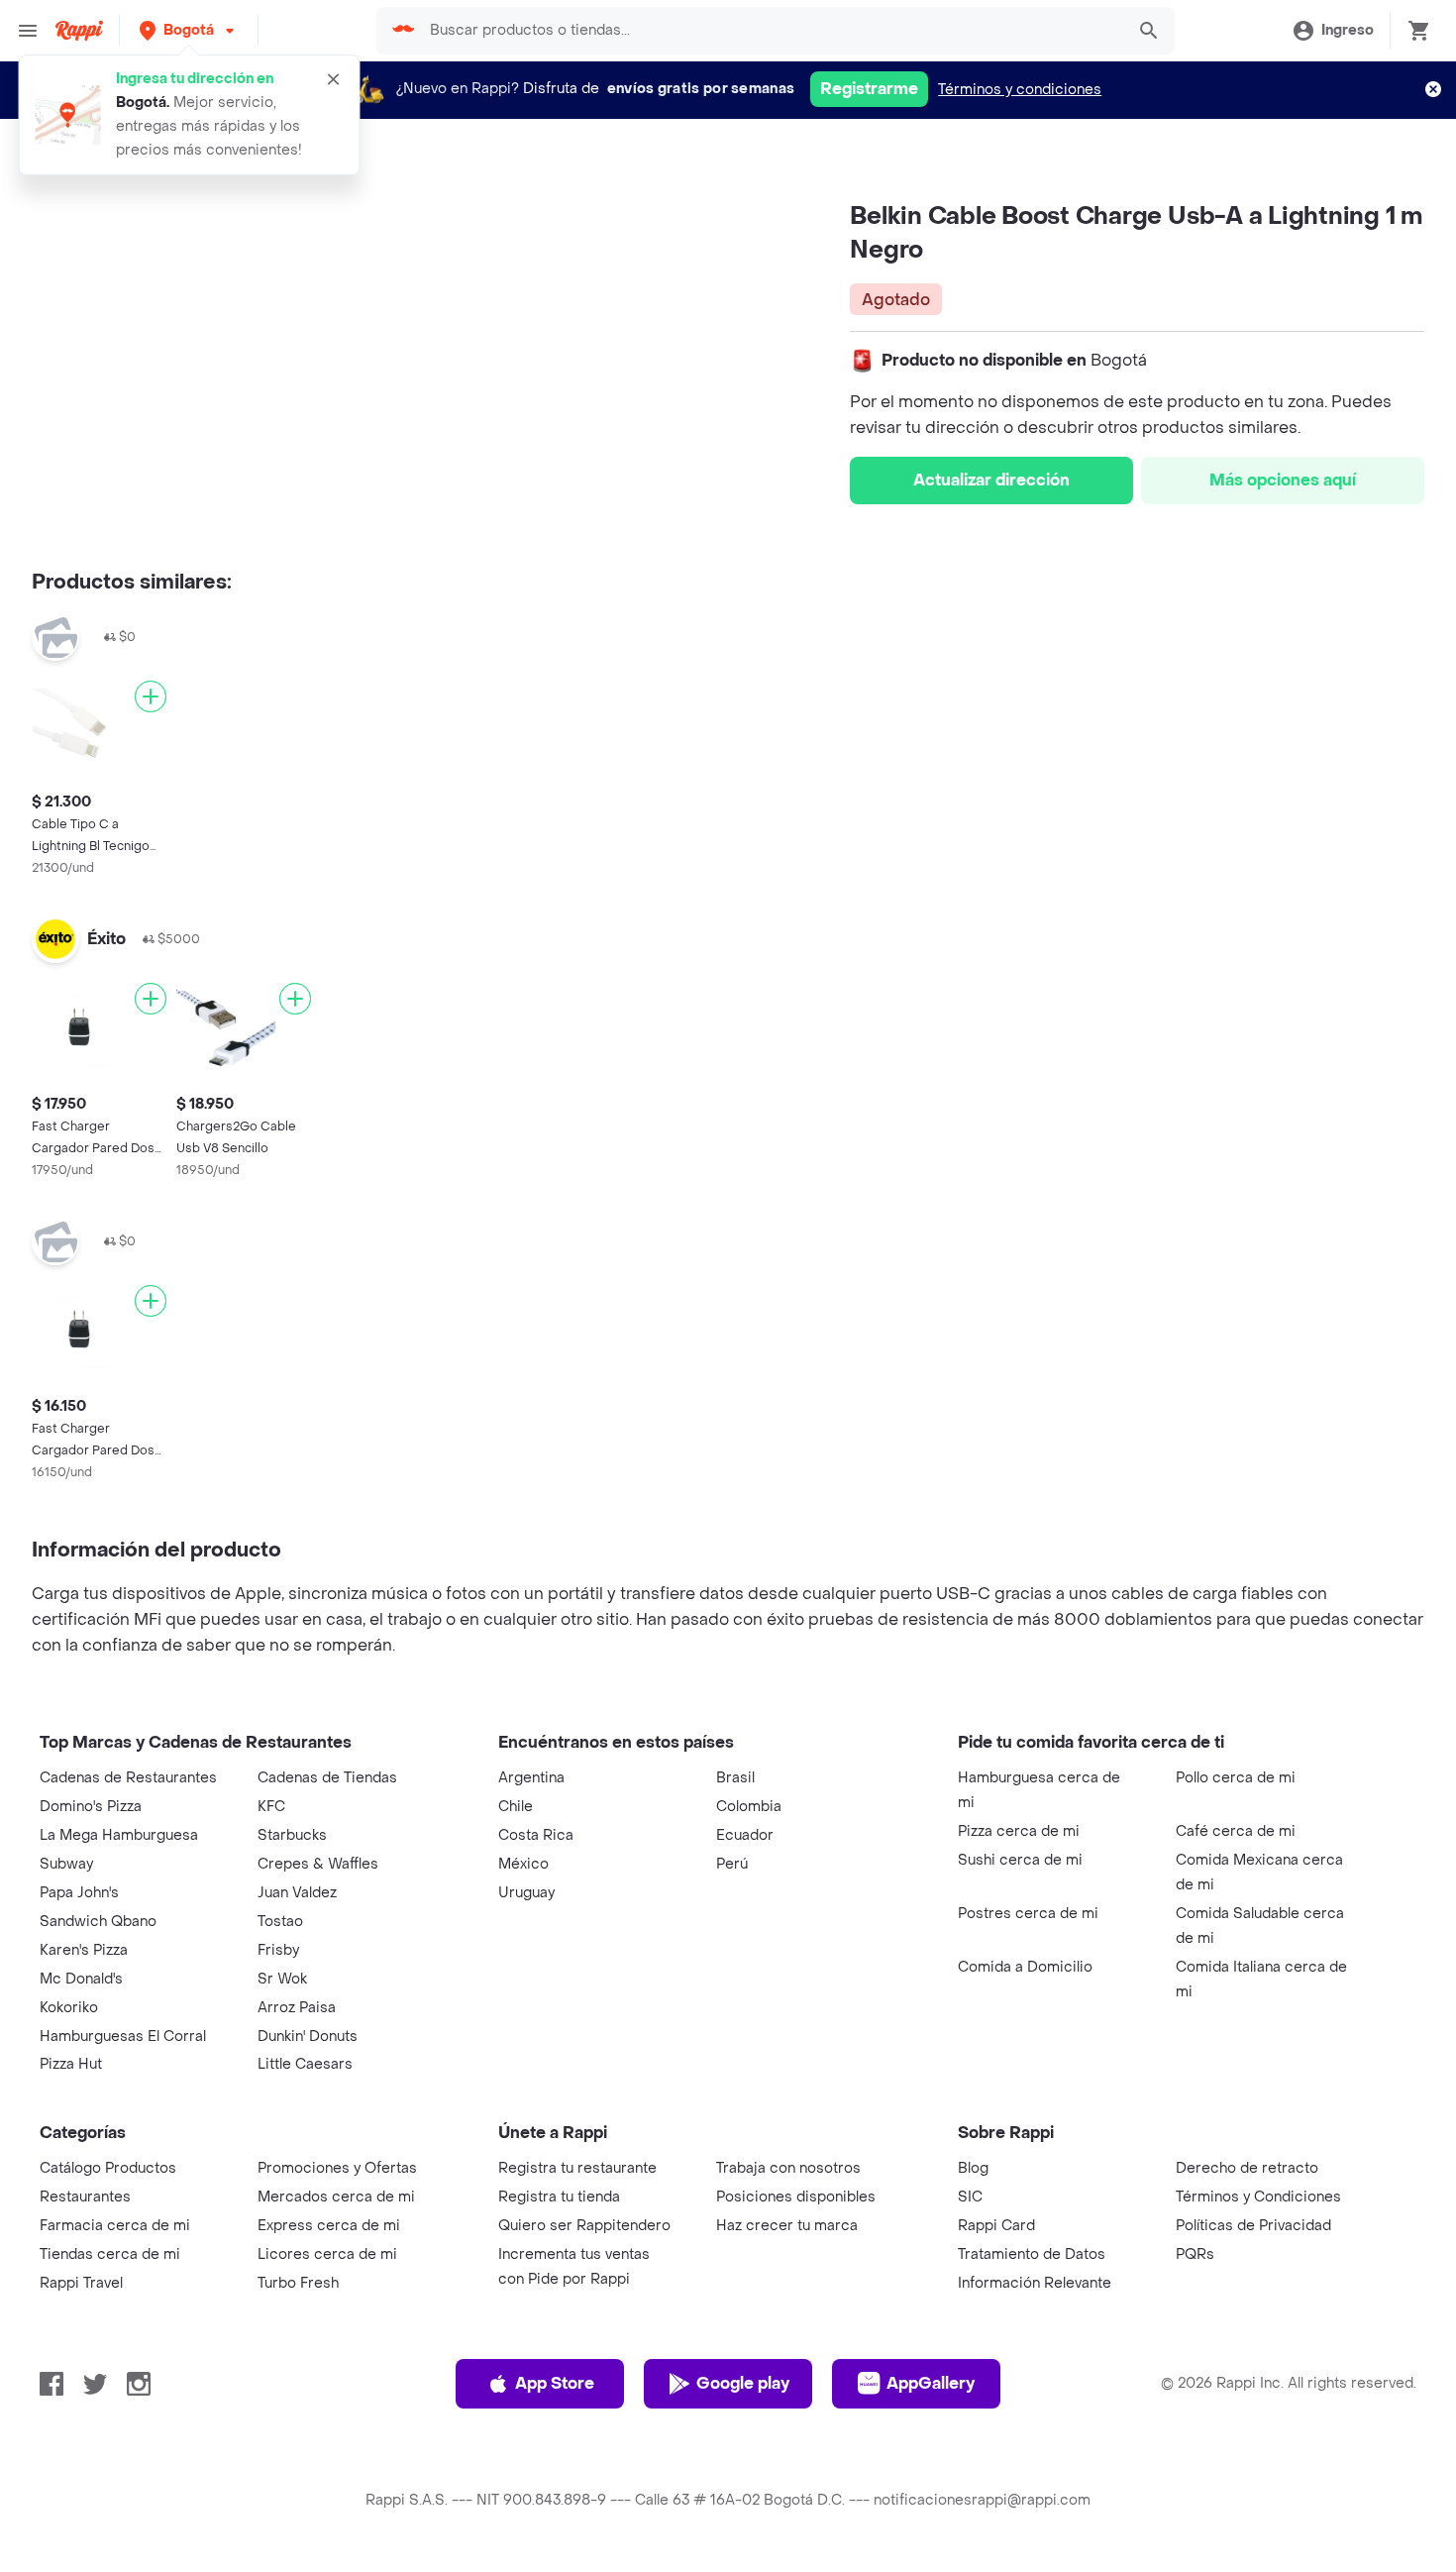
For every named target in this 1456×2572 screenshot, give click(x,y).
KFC (271, 1807)
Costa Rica (536, 1835)
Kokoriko (69, 2008)
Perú (732, 1864)
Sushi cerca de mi (1020, 1860)
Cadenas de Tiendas (327, 1778)
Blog (973, 2168)
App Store (555, 2383)
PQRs (1195, 2254)
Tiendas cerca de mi (110, 2254)
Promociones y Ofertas (337, 2168)
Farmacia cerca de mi (115, 2226)
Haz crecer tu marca (787, 2226)
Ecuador (745, 1835)
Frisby (278, 1950)
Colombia (749, 1807)
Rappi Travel (81, 2283)
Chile (516, 1807)
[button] (189, 30)
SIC (970, 2197)
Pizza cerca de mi (1019, 1831)
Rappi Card (996, 2226)
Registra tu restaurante (577, 2168)
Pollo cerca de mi (1236, 1778)
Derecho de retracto (1247, 2168)
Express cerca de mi (329, 2226)
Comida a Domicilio (1025, 1967)
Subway (66, 1864)
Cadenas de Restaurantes (128, 1778)
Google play (743, 2383)
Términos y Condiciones (1258, 2197)
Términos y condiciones (1020, 90)
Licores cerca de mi (327, 2254)
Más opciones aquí (1283, 480)
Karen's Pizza (84, 1950)
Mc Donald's (81, 1979)
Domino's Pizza (91, 1807)
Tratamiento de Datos (1032, 2254)
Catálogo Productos (108, 2168)
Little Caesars (305, 2064)
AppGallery (931, 2383)
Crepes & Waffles (318, 1864)
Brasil (735, 1778)
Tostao (280, 1922)
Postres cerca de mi (1028, 1914)
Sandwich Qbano (98, 1922)
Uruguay (526, 1893)
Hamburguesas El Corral (123, 2036)
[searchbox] (771, 31)
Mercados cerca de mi (336, 2197)
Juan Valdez (297, 1893)
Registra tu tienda (559, 2197)
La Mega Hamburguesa (119, 1835)
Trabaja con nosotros (788, 2168)
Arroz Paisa (297, 2008)
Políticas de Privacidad (1253, 2226)
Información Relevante (1035, 2283)
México (523, 1864)
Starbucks (292, 1835)
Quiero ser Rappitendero (584, 2226)
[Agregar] (151, 697)
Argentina (531, 1778)
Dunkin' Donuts (308, 2036)
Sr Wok (282, 1979)
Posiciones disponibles (796, 2197)
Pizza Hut (71, 2064)
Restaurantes (85, 2197)
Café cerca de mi (1236, 1831)
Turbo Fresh (298, 2283)
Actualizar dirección (991, 480)
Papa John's (79, 1893)
